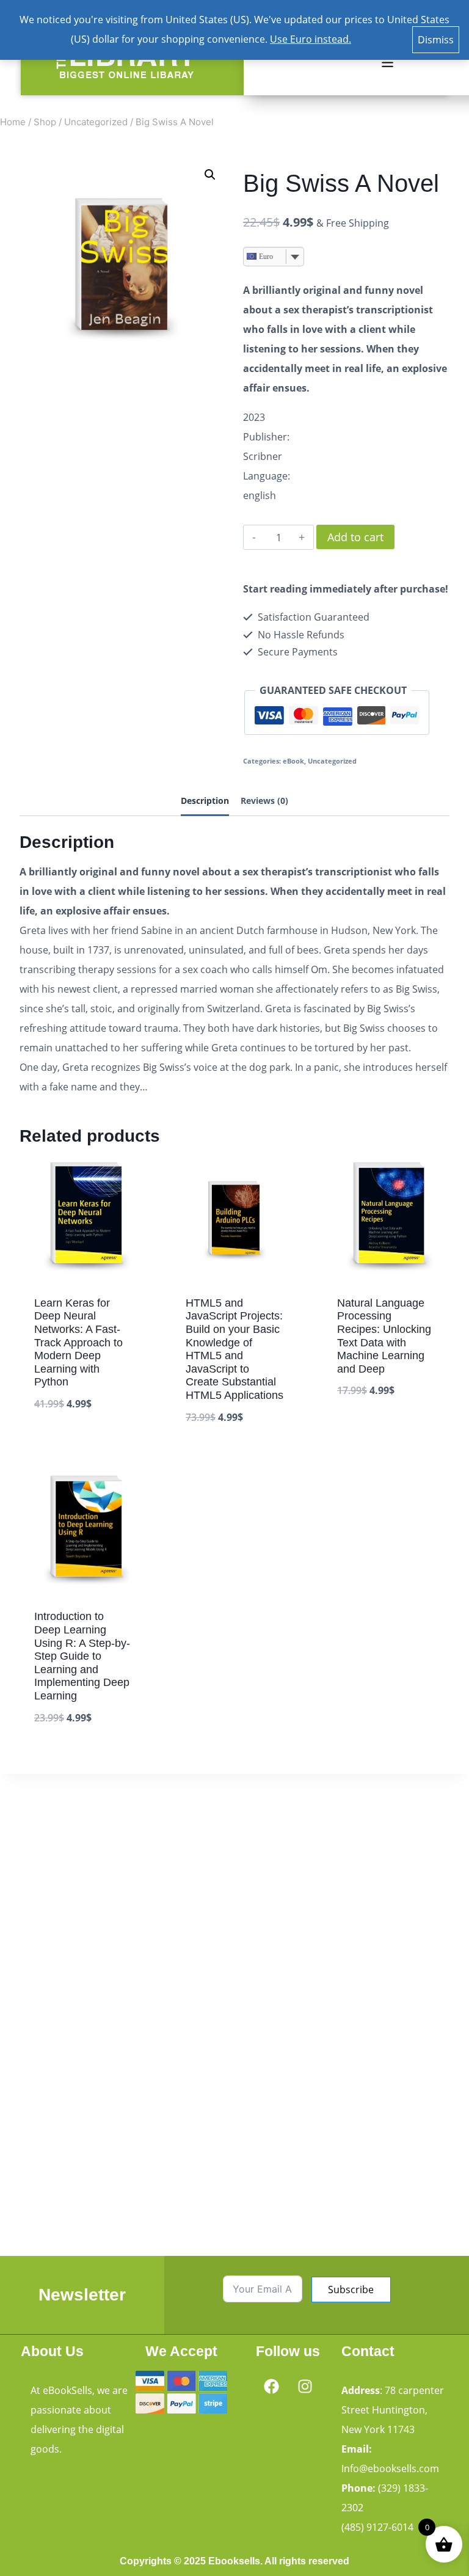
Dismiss (436, 40)
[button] (387, 63)
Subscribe (351, 2290)
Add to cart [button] (63, 1442)
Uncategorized (332, 761)
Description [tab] (205, 801)
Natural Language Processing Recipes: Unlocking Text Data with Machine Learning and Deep (384, 1336)
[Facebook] (271, 2386)
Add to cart (355, 537)
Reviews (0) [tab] (264, 801)
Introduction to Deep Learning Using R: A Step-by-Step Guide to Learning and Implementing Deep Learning (82, 1656)
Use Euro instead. (311, 39)
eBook (293, 761)
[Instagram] (305, 2386)
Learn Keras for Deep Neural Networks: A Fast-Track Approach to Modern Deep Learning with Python (78, 1343)
